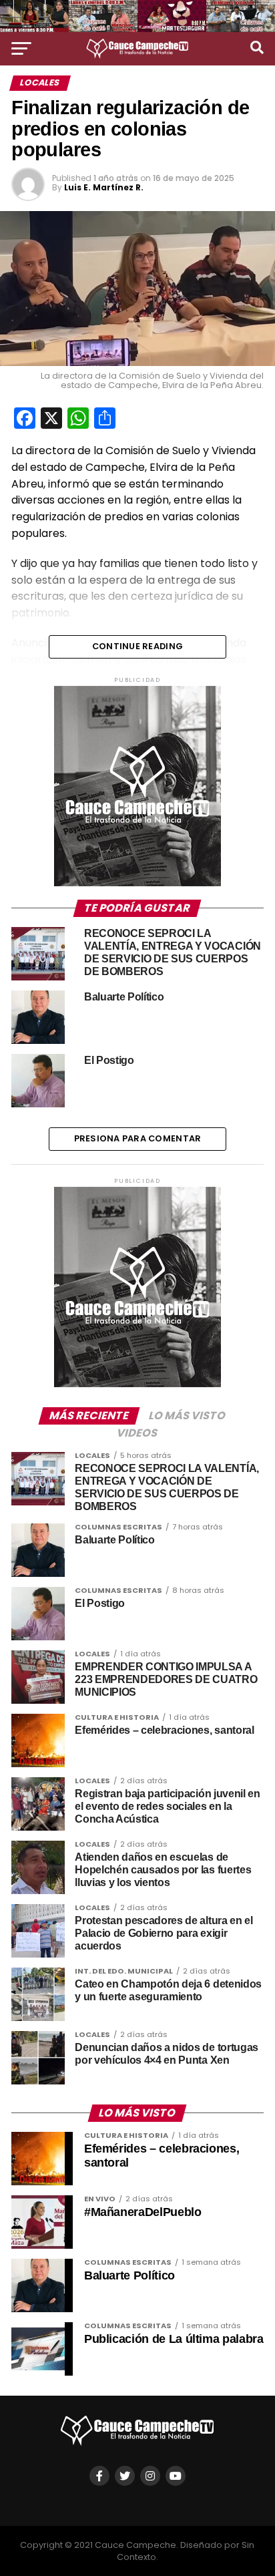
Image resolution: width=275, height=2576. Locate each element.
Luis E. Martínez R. (104, 187)
